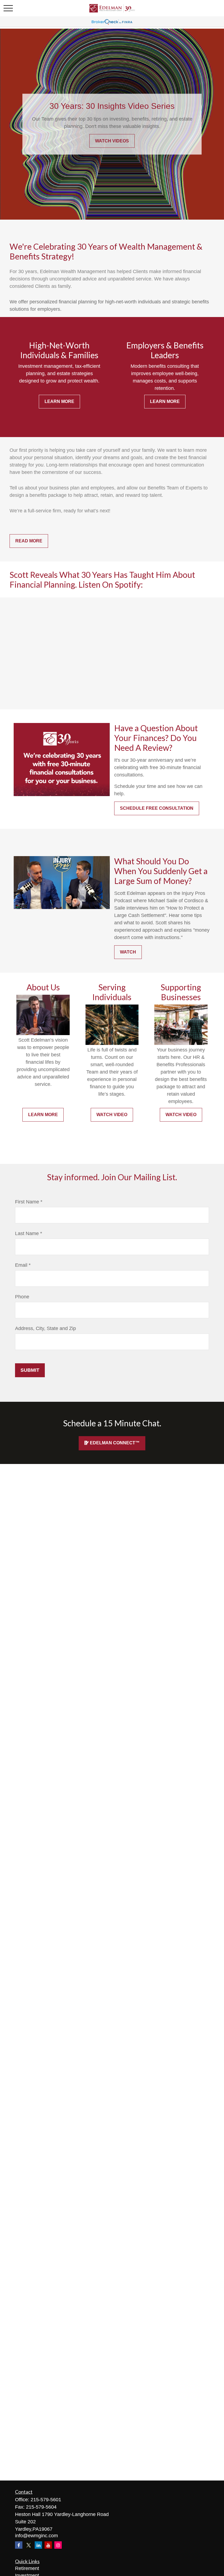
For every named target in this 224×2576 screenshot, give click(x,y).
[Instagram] (58, 2545)
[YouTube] (48, 2545)
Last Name (27, 1233)
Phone (22, 1297)
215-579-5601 (46, 2500)
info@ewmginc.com (36, 2536)
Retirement (27, 2568)
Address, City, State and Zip (45, 1328)
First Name (27, 1202)
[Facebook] (19, 2545)
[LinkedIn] (38, 2545)
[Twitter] (29, 2545)
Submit (30, 1370)
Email (21, 1265)
